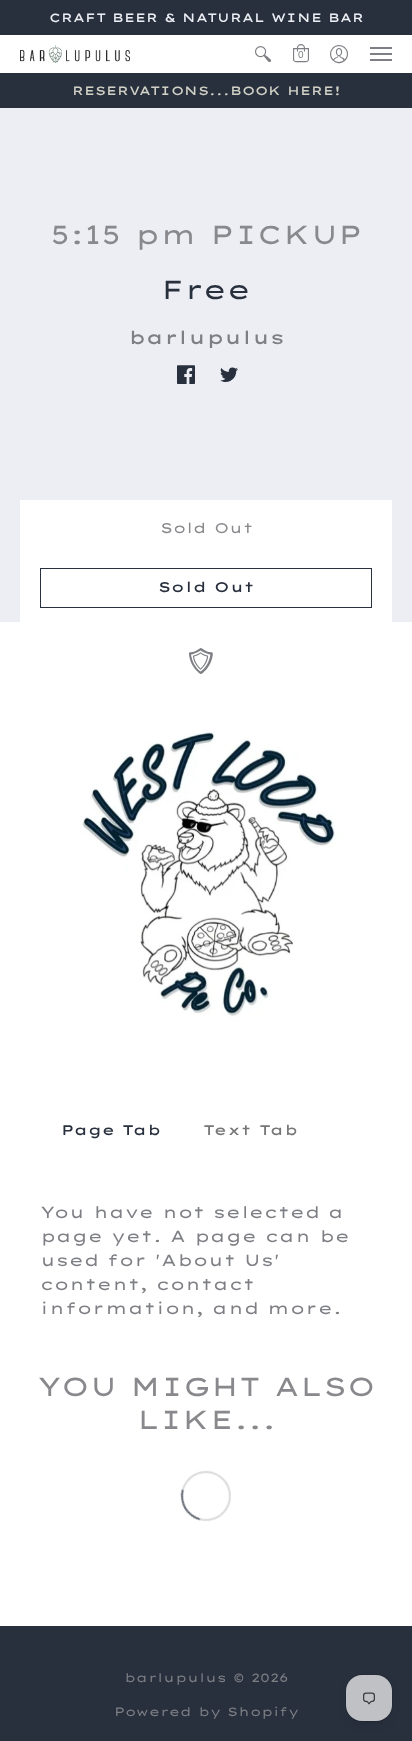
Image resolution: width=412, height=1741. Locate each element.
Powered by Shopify (206, 1711)
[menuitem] (263, 54)
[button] (263, 54)
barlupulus (206, 337)
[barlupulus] (75, 54)
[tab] (111, 1131)
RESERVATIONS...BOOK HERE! (206, 90)
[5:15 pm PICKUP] (206, 873)
